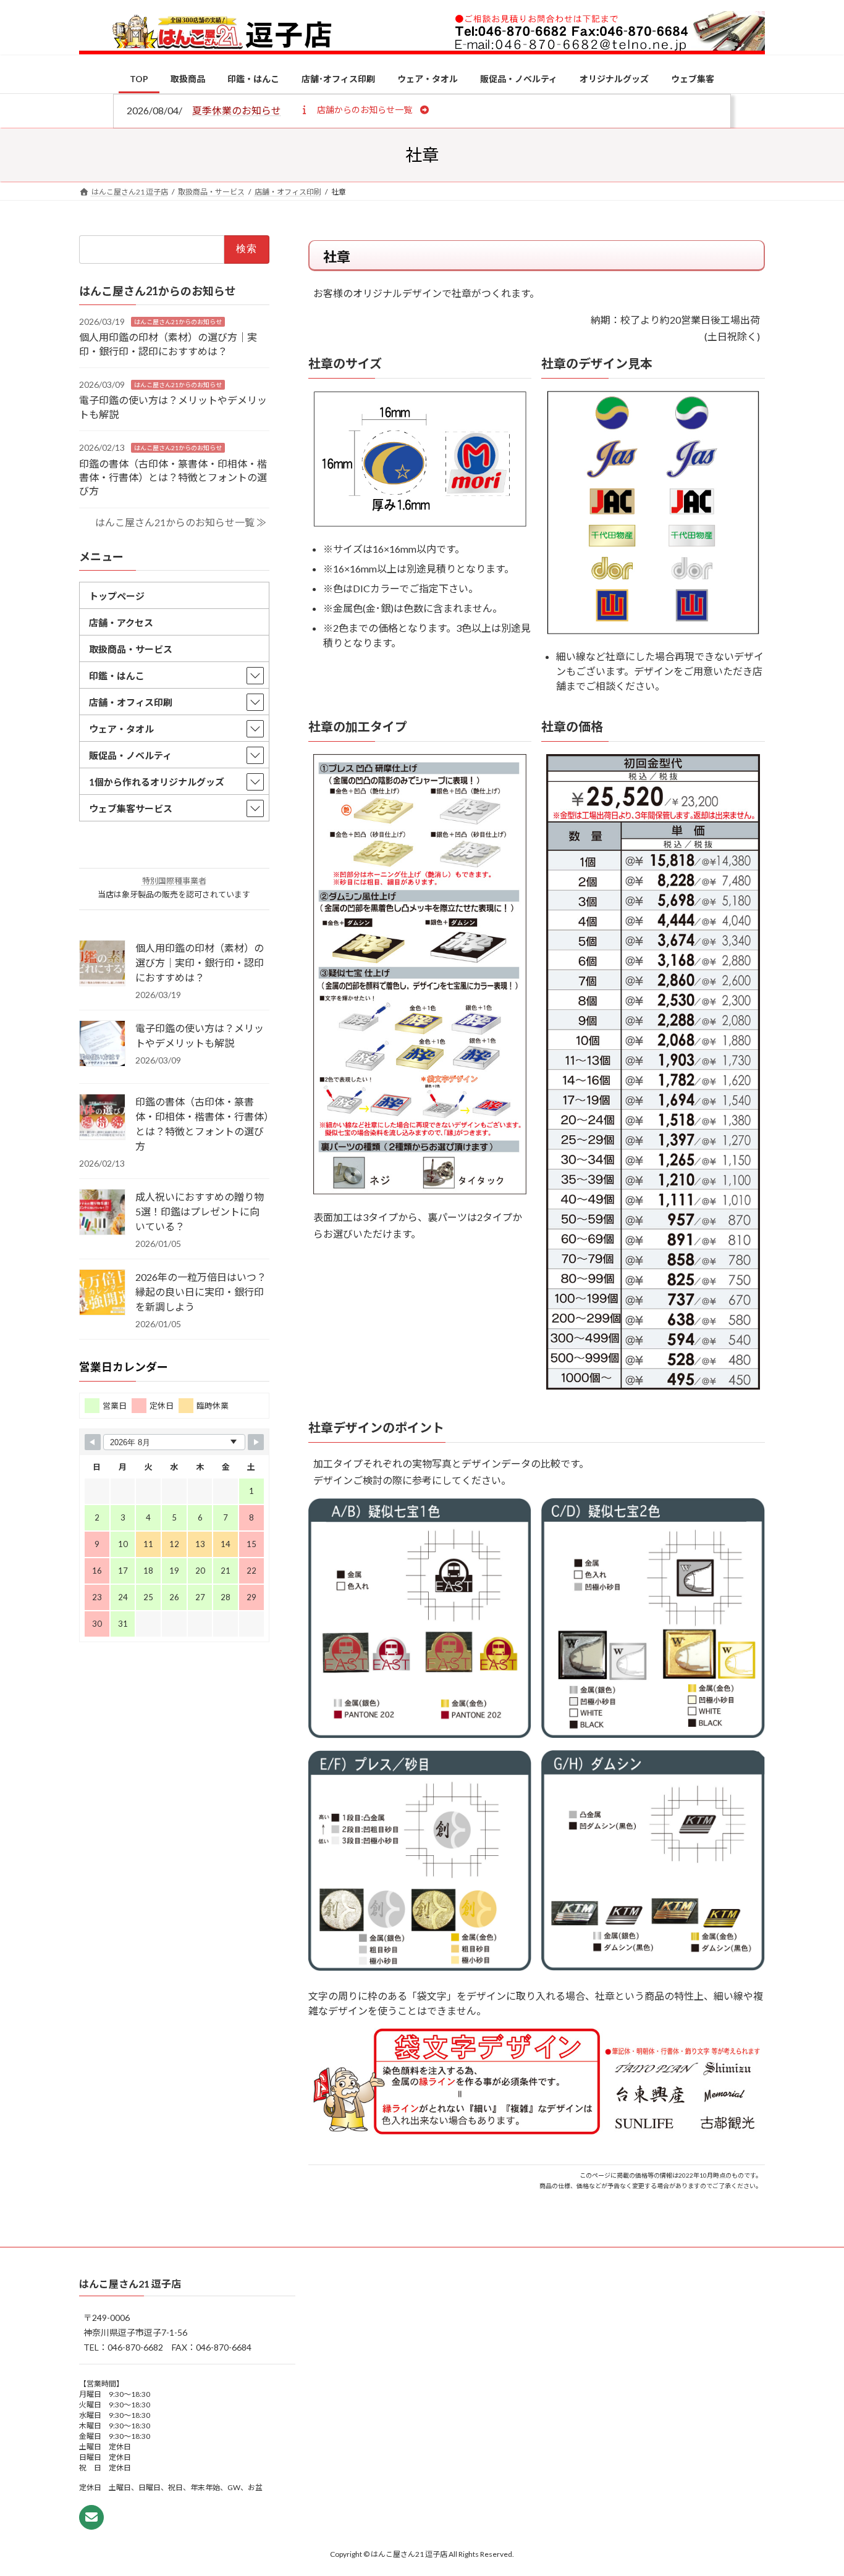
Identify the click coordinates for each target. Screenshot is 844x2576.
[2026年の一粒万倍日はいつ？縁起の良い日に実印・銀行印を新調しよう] (102, 1293)
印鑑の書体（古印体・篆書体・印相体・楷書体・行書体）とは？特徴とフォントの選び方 (173, 477)
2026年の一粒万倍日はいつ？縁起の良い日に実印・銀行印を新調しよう (201, 1292)
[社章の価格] (653, 1386)
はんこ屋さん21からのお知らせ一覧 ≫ (181, 522)
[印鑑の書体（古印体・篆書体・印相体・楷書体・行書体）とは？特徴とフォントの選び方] (102, 1118)
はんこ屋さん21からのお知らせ (178, 321)
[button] (364, 109)
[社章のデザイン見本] (653, 630)
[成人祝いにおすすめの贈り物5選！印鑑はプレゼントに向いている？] (102, 1213)
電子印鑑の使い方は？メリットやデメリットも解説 (200, 1035)
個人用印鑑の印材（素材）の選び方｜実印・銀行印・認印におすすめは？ (200, 963)
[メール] (91, 2517)
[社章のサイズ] (420, 523)
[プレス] (420, 1967)
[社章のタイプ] (420, 1190)
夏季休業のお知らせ (237, 110)
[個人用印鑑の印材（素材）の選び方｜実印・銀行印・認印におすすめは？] (102, 964)
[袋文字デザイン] (537, 2131)
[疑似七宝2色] (653, 1734)
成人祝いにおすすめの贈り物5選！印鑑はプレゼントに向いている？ (200, 1211)
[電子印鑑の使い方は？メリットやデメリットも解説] (102, 1044)
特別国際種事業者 (174, 881)
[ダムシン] (653, 1967)
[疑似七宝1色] (420, 1735)
